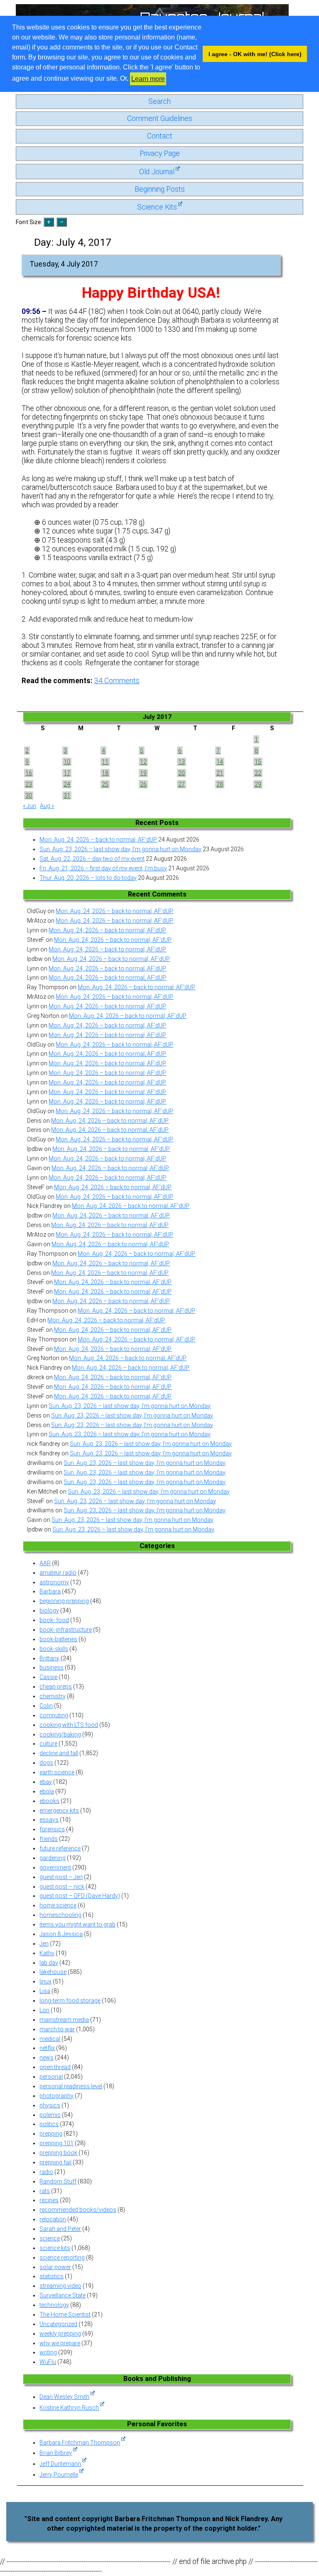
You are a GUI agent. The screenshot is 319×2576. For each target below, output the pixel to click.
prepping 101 (56, 2143)
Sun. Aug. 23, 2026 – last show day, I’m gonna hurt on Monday (120, 849)
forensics (52, 1829)
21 (220, 773)
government (55, 1867)
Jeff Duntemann (60, 2464)
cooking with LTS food (69, 1725)
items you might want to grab (77, 1924)
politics (49, 2124)
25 (105, 784)
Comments (117, 681)
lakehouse (53, 1972)
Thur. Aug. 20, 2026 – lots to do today (88, 878)
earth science (57, 1772)
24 (67, 784)
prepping (51, 2134)
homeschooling (60, 1915)
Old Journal (157, 172)
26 (143, 784)
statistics (52, 2276)
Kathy (47, 1953)
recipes (49, 2200)
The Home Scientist (65, 2314)
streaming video (60, 2286)
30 (29, 795)
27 (182, 784)
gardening (53, 1858)
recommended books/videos (78, 2210)
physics (50, 2105)
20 (182, 773)
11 (105, 762)
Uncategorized (58, 2324)
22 (258, 773)
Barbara (50, 1591)
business (52, 1667)
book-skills (54, 1649)
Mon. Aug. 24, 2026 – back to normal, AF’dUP (98, 840)
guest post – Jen (61, 1877)
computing (54, 1715)
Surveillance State (63, 2295)
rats (45, 2191)
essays (49, 1820)
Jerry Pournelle (59, 2475)
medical (50, 2039)
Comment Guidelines (160, 119)
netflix (47, 2048)
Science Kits (157, 207)
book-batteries (58, 1639)
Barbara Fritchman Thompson (80, 2443)
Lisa (45, 1991)
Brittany (49, 1658)
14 (220, 762)
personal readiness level (71, 2086)
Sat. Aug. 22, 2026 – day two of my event (92, 859)
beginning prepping (64, 1601)
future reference (60, 1848)
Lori (44, 2010)
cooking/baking (60, 1734)
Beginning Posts (160, 189)
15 (258, 762)
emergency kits (59, 1810)
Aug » (47, 806)
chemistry (53, 1696)
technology (54, 2305)
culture (48, 1744)
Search (159, 101)
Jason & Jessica (61, 1934)
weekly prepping (60, 2334)
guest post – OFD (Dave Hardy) (80, 1896)
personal (51, 2077)
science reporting (62, 2257)
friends (49, 1839)
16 (29, 773)
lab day (49, 1963)
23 (29, 784)
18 (105, 773)
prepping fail (55, 2162)
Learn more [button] (148, 79)
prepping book (58, 2153)
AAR (45, 1563)
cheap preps (56, 1687)
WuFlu (48, 2362)
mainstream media (64, 2020)
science (50, 2238)
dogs (46, 1763)
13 (182, 762)
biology (49, 1610)
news (47, 2057)
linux (45, 1981)
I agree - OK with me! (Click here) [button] (255, 54)
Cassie (48, 1677)
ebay (46, 1782)
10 (67, 762)
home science (58, 1905)
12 (143, 762)
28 (220, 784)
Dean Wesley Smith (64, 2397)
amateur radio (58, 1573)
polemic (50, 2115)
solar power (55, 2267)
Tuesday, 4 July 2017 (64, 264)
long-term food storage (70, 2001)
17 (67, 773)
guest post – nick (62, 1887)
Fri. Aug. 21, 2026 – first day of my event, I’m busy (103, 868)
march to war (57, 2029)
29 (258, 784)
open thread (55, 2067)
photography (56, 2096)
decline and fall (59, 1753)
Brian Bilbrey (56, 2453)
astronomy (54, 1582)
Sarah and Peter (60, 2229)
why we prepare (60, 2343)
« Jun (29, 806)
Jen (44, 1944)
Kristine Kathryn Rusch (69, 2408)
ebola (47, 1791)
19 (143, 773)
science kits (55, 2248)
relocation (53, 2219)
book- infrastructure (66, 1630)
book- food (54, 1620)
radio (46, 2172)
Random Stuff (58, 2181)
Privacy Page (160, 153)
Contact (160, 136)
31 (67, 795)
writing (48, 2352)
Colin (46, 1706)
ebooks (49, 1801)
